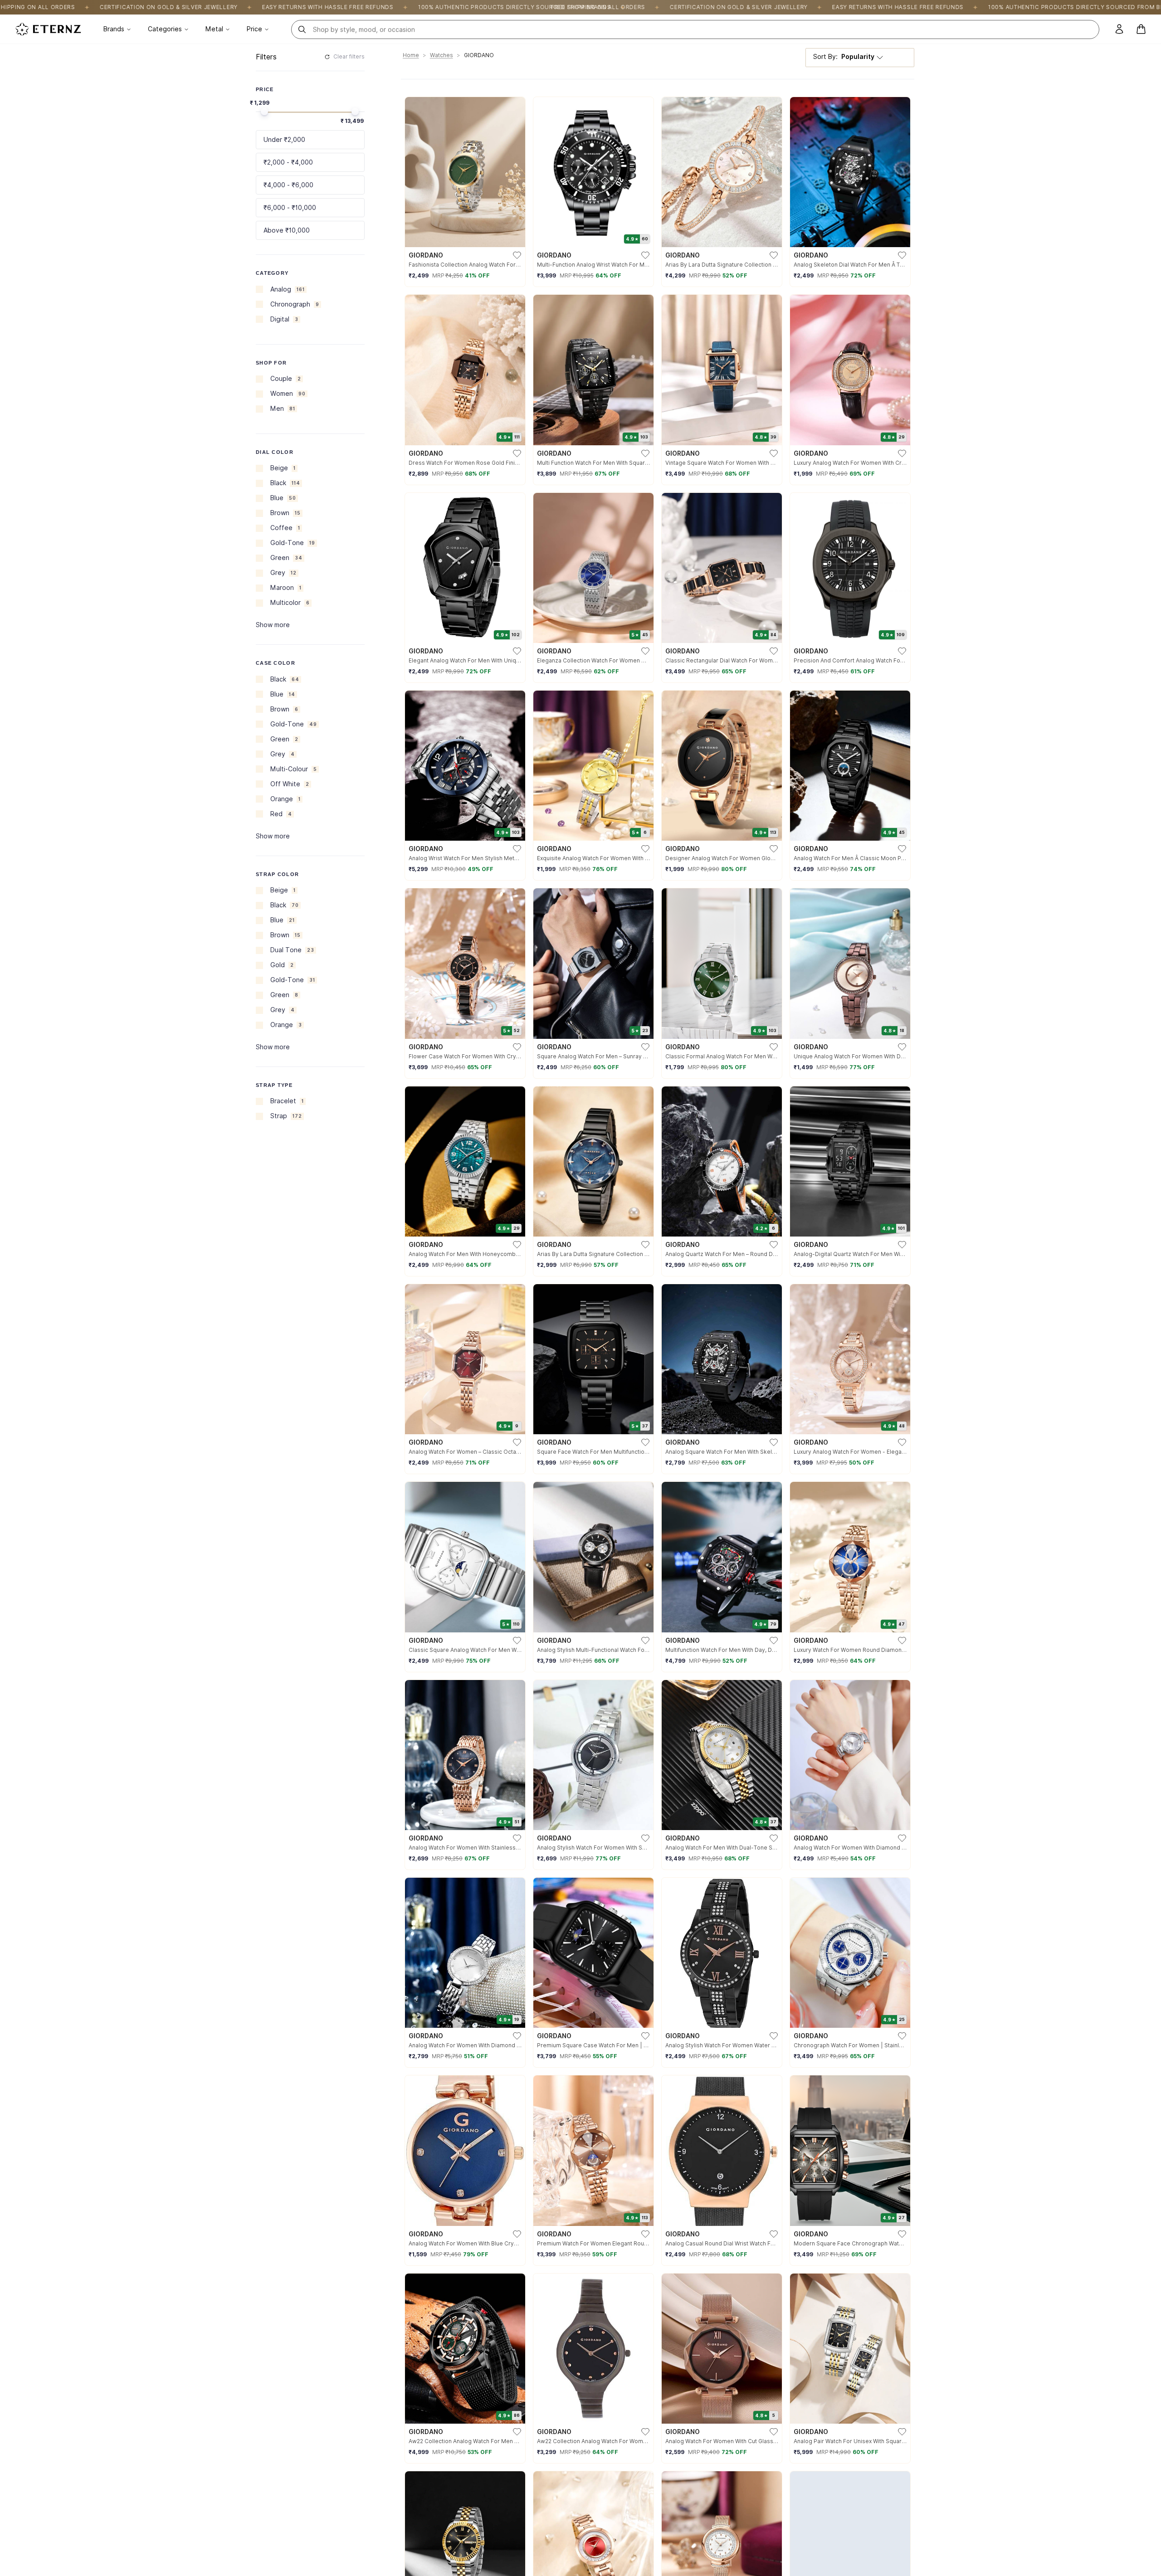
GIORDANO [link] (479, 55)
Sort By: (844, 57)
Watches (441, 55)
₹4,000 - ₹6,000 (288, 185)
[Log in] (1119, 29)
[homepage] (48, 29)
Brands (114, 29)
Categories (165, 29)
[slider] (264, 112)
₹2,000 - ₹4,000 (288, 162)
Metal (214, 29)
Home (411, 55)
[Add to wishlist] (517, 255)
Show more (273, 625)
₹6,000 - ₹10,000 (290, 208)
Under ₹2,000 (284, 140)
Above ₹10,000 (287, 230)
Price (254, 29)
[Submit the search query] (302, 29)
